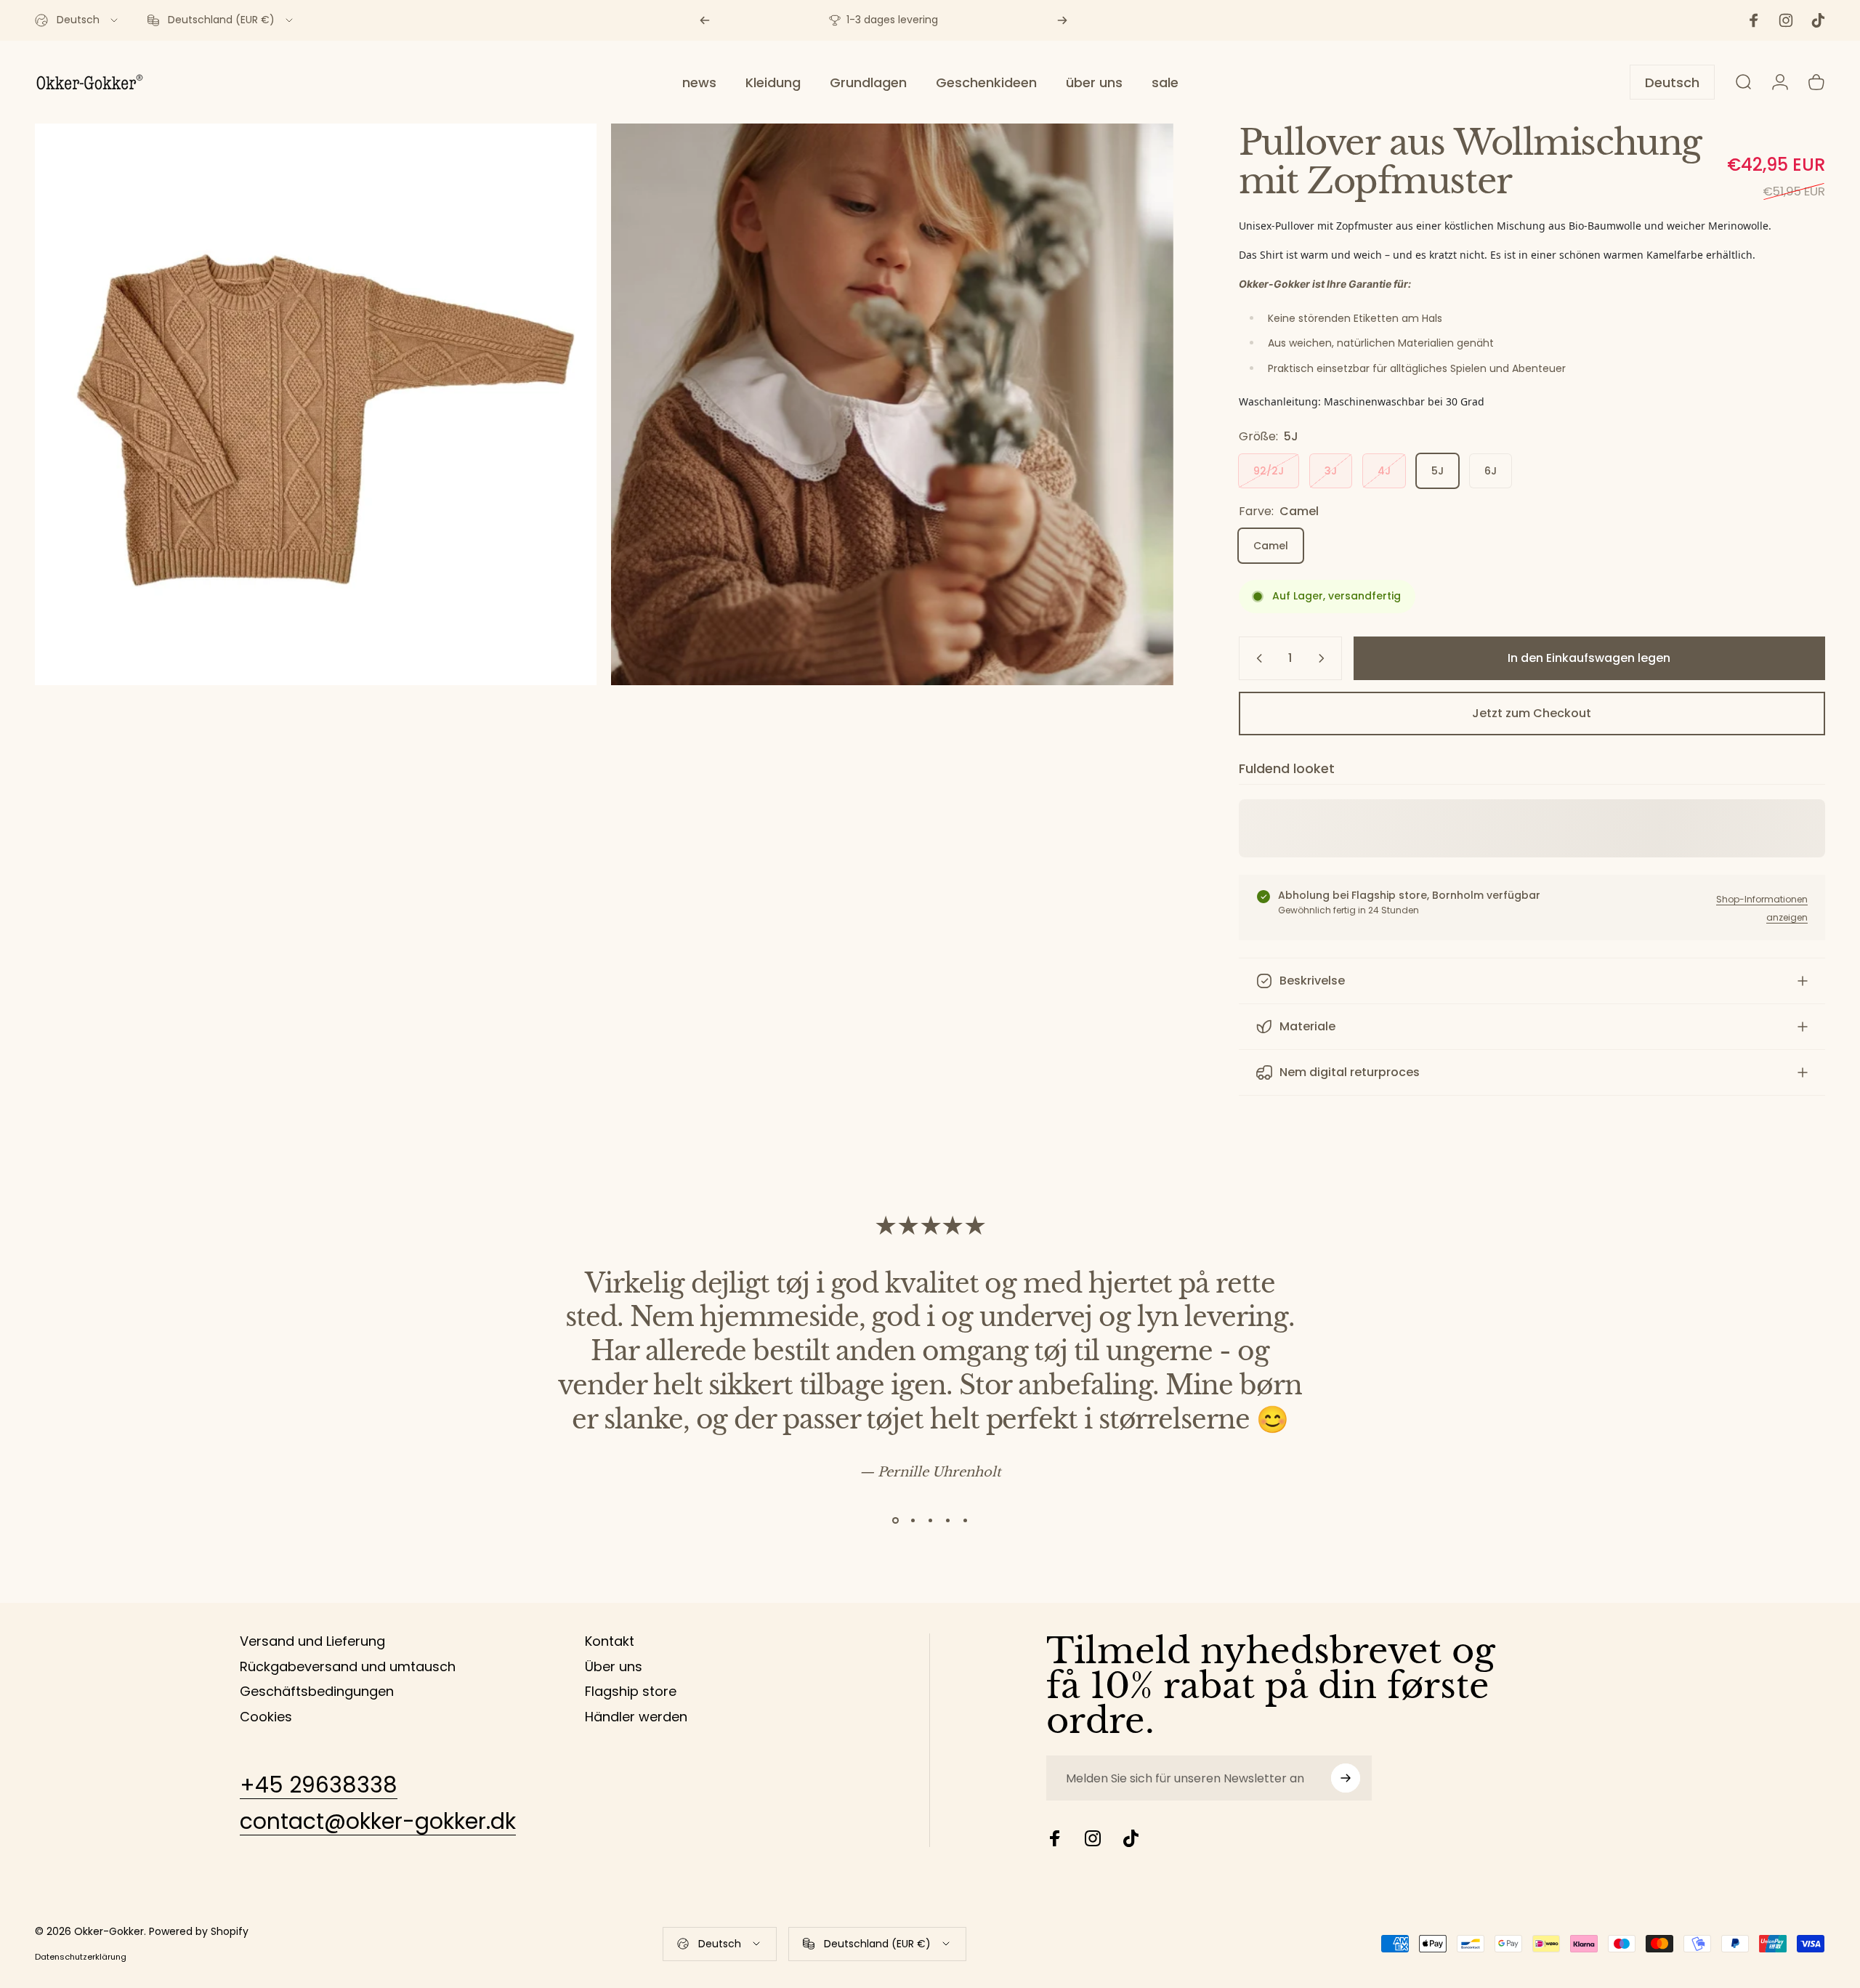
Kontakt (610, 1642)
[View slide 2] (913, 1520)
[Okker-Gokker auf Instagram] (1093, 1838)
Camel (1271, 546)
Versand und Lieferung (312, 1642)
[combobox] (77, 20)
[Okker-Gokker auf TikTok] (1131, 1838)
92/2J (1269, 471)
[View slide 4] (947, 1520)
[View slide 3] (930, 1520)
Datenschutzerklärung (81, 1957)
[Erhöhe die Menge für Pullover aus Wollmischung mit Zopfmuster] (1325, 658)
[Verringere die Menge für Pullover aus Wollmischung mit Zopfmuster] (1256, 658)
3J (1331, 471)
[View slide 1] (895, 1520)
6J (1491, 471)
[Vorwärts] (1062, 20)
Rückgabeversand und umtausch (348, 1667)
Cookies (266, 1717)
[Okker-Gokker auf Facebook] (1055, 1838)
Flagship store (631, 1692)
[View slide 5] (965, 1520)
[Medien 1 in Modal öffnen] (892, 404)
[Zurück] (705, 20)
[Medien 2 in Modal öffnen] (316, 404)
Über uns (614, 1667)
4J (1384, 471)
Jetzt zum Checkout (1532, 713)
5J (1438, 471)
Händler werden (636, 1717)
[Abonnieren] (1346, 1778)
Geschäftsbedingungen (317, 1692)
